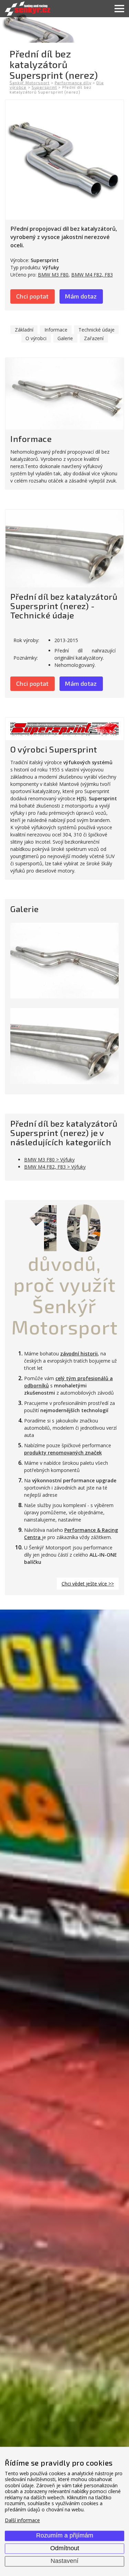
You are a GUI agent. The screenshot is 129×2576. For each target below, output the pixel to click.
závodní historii (79, 1354)
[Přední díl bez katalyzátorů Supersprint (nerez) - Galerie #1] (64, 961)
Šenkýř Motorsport (30, 83)
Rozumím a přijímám (65, 2535)
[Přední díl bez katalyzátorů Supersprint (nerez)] (64, 160)
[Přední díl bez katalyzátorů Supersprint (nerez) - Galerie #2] (64, 1046)
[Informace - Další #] (64, 394)
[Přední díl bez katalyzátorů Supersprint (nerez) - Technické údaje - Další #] (64, 549)
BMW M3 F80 (53, 275)
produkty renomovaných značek (63, 1453)
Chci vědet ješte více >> (88, 1584)
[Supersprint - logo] (64, 729)
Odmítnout (65, 2548)
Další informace (22, 2520)
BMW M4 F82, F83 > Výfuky (55, 1167)
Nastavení (64, 2561)
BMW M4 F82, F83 (92, 275)
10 (65, 1226)
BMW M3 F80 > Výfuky (49, 1160)
